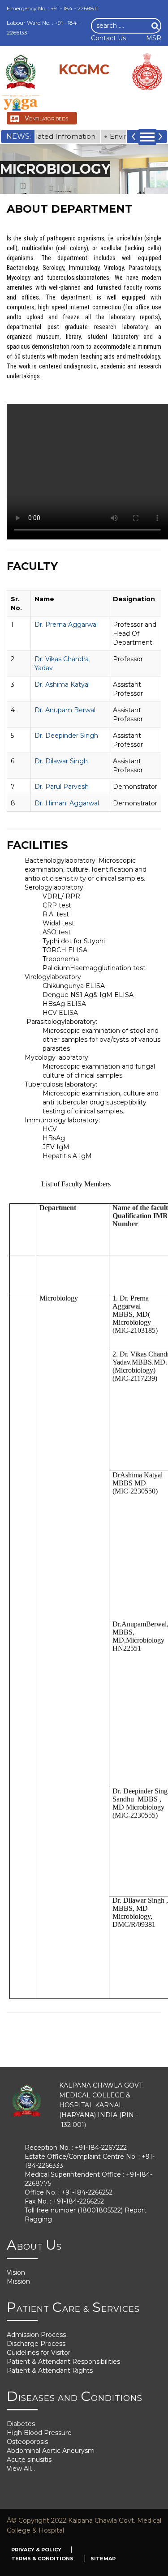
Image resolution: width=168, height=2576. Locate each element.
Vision (16, 2272)
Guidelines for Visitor (39, 2353)
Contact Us (108, 38)
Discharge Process (36, 2344)
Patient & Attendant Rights (50, 2371)
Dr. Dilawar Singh (61, 761)
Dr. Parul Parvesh (62, 787)
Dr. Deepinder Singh (66, 736)
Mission (18, 2281)
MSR (154, 38)
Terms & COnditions (43, 2559)
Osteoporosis (27, 2442)
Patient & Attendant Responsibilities (63, 2362)
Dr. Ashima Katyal (62, 685)
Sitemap (103, 2559)
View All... (21, 2469)
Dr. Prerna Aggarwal (66, 625)
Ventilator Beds (46, 118)
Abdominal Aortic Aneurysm (51, 2451)
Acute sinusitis (29, 2460)
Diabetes (21, 2424)
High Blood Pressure (39, 2433)
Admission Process (36, 2335)
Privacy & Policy (36, 2550)
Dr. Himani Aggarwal (67, 803)
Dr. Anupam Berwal (65, 710)
